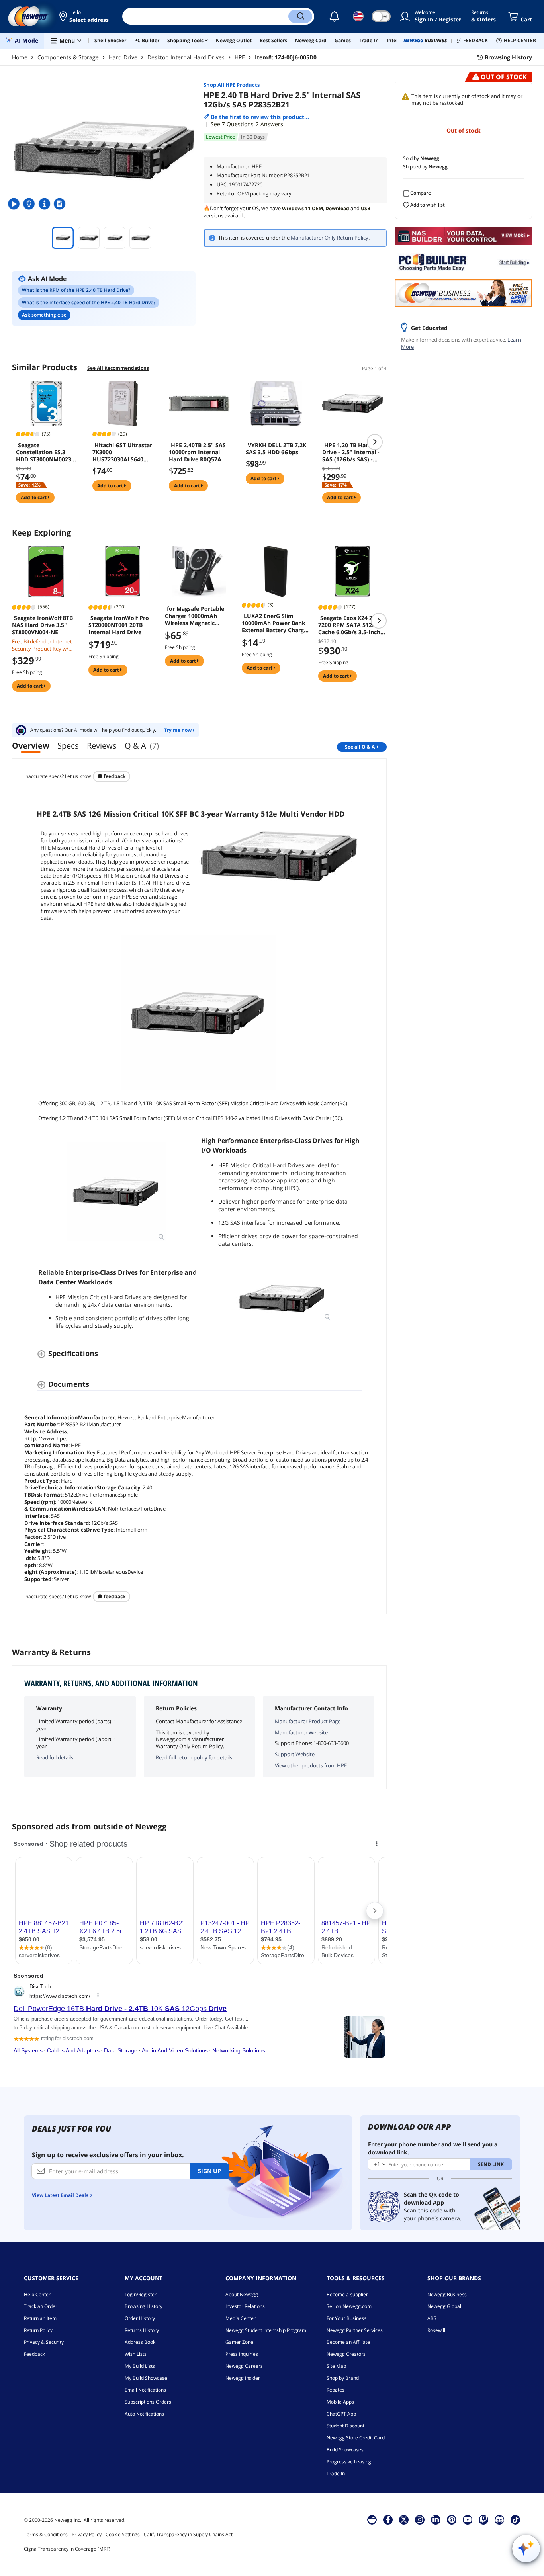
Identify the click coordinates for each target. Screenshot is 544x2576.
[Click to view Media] (15, 204)
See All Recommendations (118, 368)
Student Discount (345, 2426)
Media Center (241, 2318)
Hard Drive (123, 57)
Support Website (295, 1754)
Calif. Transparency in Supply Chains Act (188, 2534)
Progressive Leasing (349, 2462)
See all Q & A (360, 747)
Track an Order (41, 2306)
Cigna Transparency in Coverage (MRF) (67, 2549)
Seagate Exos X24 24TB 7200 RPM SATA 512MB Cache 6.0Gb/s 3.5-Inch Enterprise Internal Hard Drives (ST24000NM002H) (352, 625)
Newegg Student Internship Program (266, 2330)
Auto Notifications (144, 2414)
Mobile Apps (340, 2402)
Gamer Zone (239, 2342)
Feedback (114, 776)
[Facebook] (388, 2519)
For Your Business (346, 2318)
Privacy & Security (44, 2342)
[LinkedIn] (436, 2519)
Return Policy (38, 2330)
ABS (432, 2318)
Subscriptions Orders (148, 2402)
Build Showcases (345, 2450)
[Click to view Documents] (61, 204)
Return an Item (40, 2318)
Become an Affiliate (348, 2342)
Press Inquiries (242, 2354)
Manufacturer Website (301, 1732)
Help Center (37, 2294)
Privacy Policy (87, 2534)
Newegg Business (447, 2294)
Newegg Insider (243, 2378)
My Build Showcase (146, 2378)
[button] (85, 16)
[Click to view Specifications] (45, 204)
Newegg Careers (244, 2366)
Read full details (55, 1757)
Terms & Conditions (46, 2534)
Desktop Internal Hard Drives (186, 57)
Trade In (336, 2473)
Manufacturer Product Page (308, 1721)
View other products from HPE (311, 1765)
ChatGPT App (341, 2414)
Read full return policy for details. (195, 1757)
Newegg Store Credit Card (356, 2438)
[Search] (300, 16)
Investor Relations (245, 2306)
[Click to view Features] (30, 204)
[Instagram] (420, 2519)
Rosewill (436, 2330)
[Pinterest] (452, 2519)
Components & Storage (68, 57)
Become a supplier (347, 2294)
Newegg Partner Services (355, 2330)
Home (20, 57)
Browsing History (144, 2306)
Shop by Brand (343, 2378)
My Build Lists (140, 2366)
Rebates (336, 2390)
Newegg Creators (346, 2354)
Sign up (209, 2171)
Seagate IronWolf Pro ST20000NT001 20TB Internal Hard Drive (119, 625)
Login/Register (141, 2294)
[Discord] (500, 2519)
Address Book (140, 2342)
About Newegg (242, 2294)
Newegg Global (444, 2306)
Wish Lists (136, 2354)
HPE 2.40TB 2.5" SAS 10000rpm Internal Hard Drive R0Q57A (197, 452)
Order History (140, 2318)
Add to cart (34, 497)
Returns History (142, 2330)
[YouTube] (468, 2519)
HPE (240, 57)
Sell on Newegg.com (349, 2306)
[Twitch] (483, 2519)
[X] (404, 2519)
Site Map (336, 2366)
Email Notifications (145, 2390)
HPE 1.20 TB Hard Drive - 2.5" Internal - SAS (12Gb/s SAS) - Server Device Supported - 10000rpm (351, 452)
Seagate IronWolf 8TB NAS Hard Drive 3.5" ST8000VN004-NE (42, 625)
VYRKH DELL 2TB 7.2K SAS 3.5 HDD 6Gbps (276, 449)
